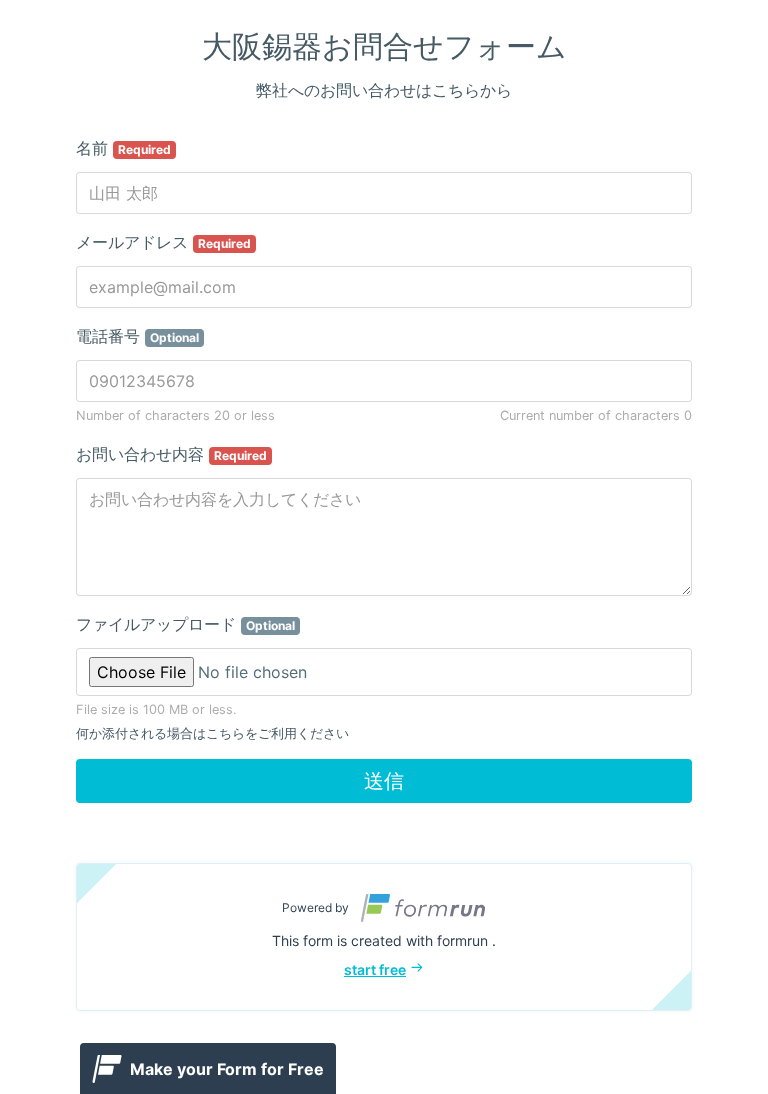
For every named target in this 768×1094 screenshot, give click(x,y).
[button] (384, 937)
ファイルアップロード (185, 624)
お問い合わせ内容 (171, 454)
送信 (384, 781)
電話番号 (137, 336)
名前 (123, 148)
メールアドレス (163, 242)
